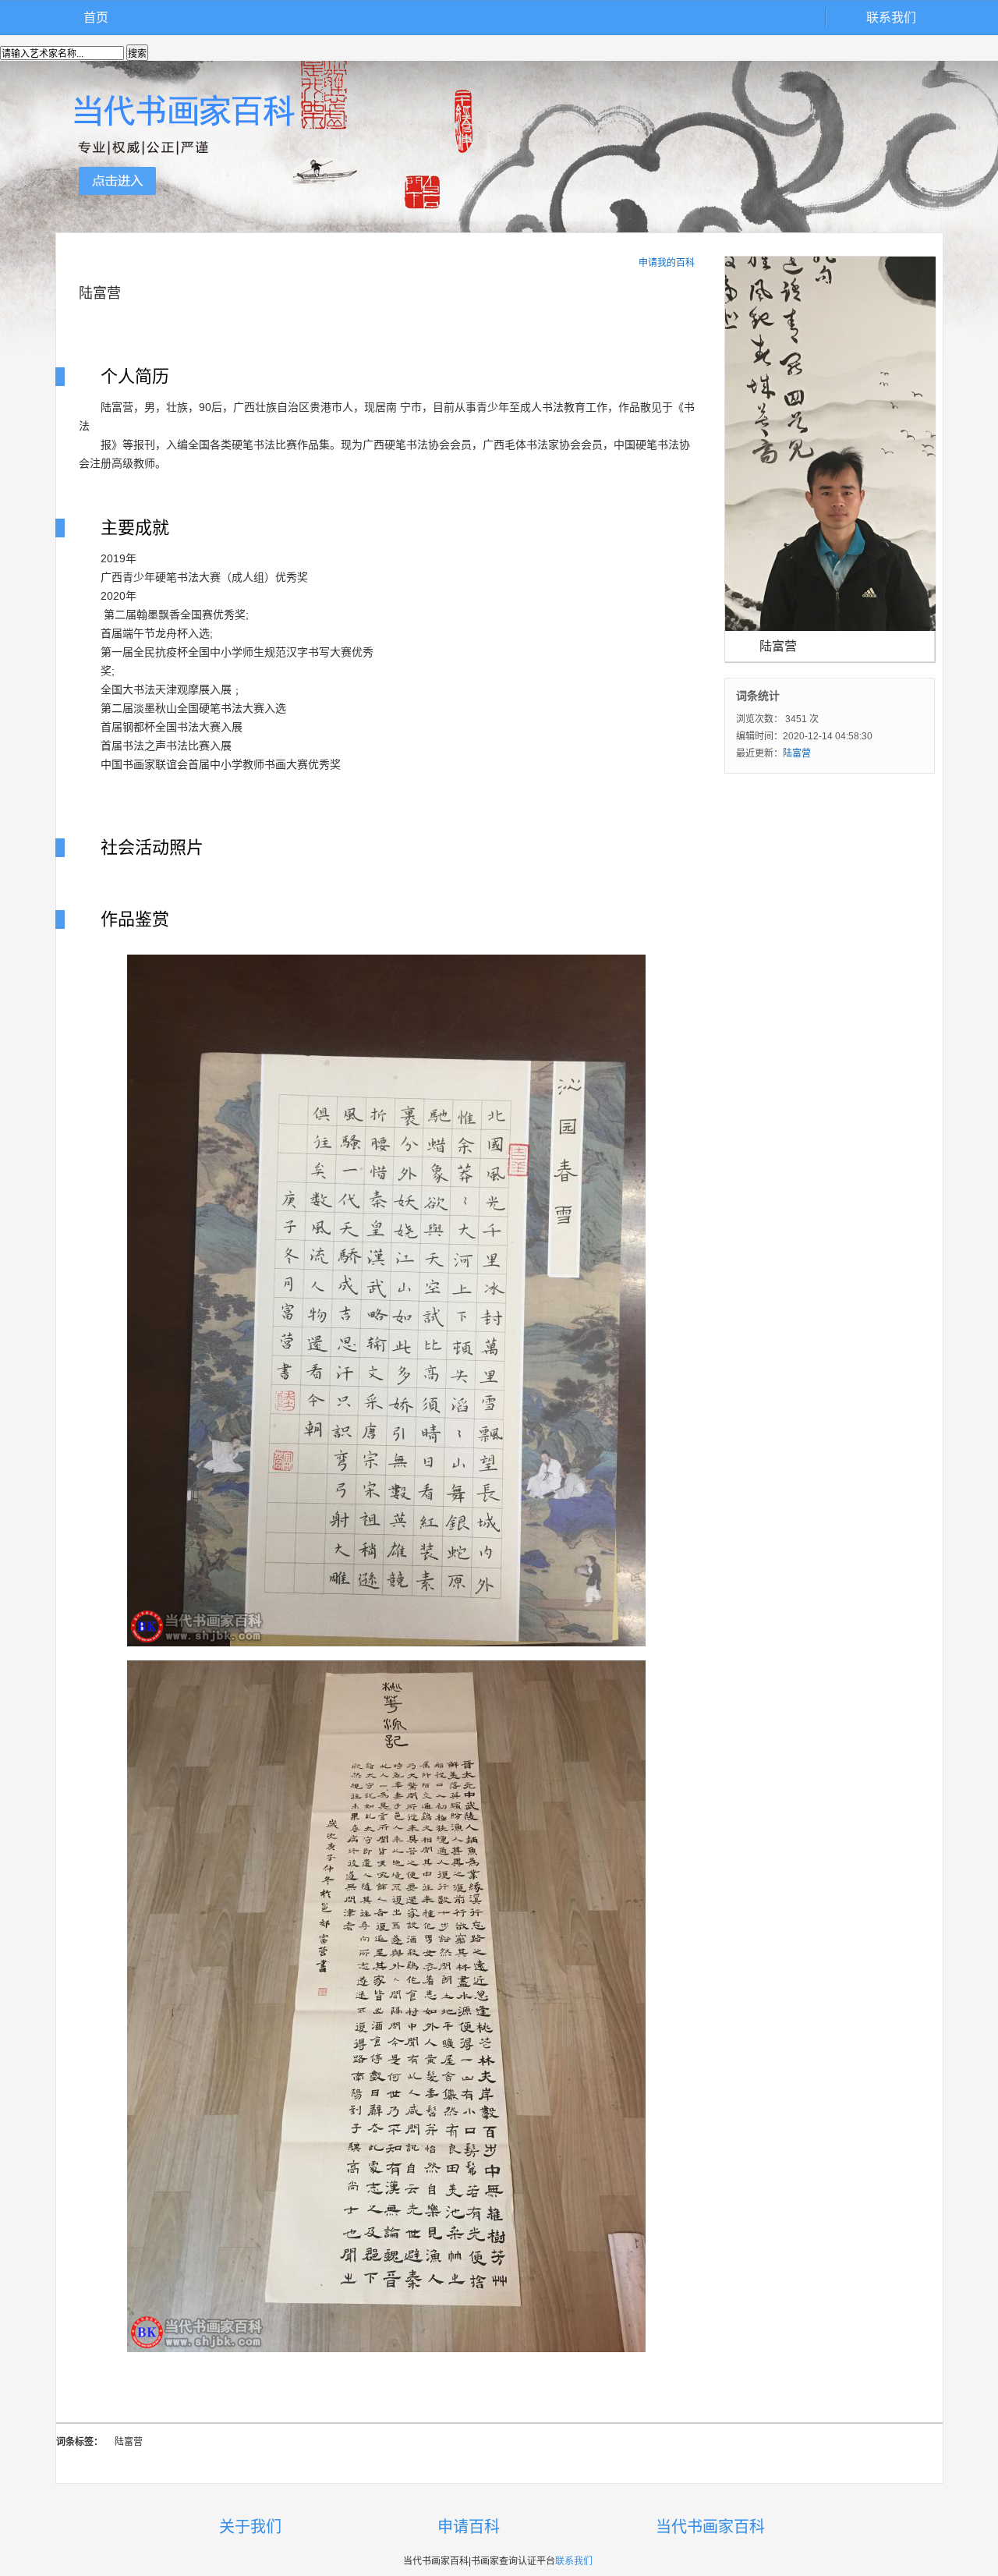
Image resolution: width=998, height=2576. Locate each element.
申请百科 (469, 2527)
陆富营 (797, 753)
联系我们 (891, 18)
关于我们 (250, 2527)
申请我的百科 (667, 263)
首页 (96, 18)
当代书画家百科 (710, 2527)
